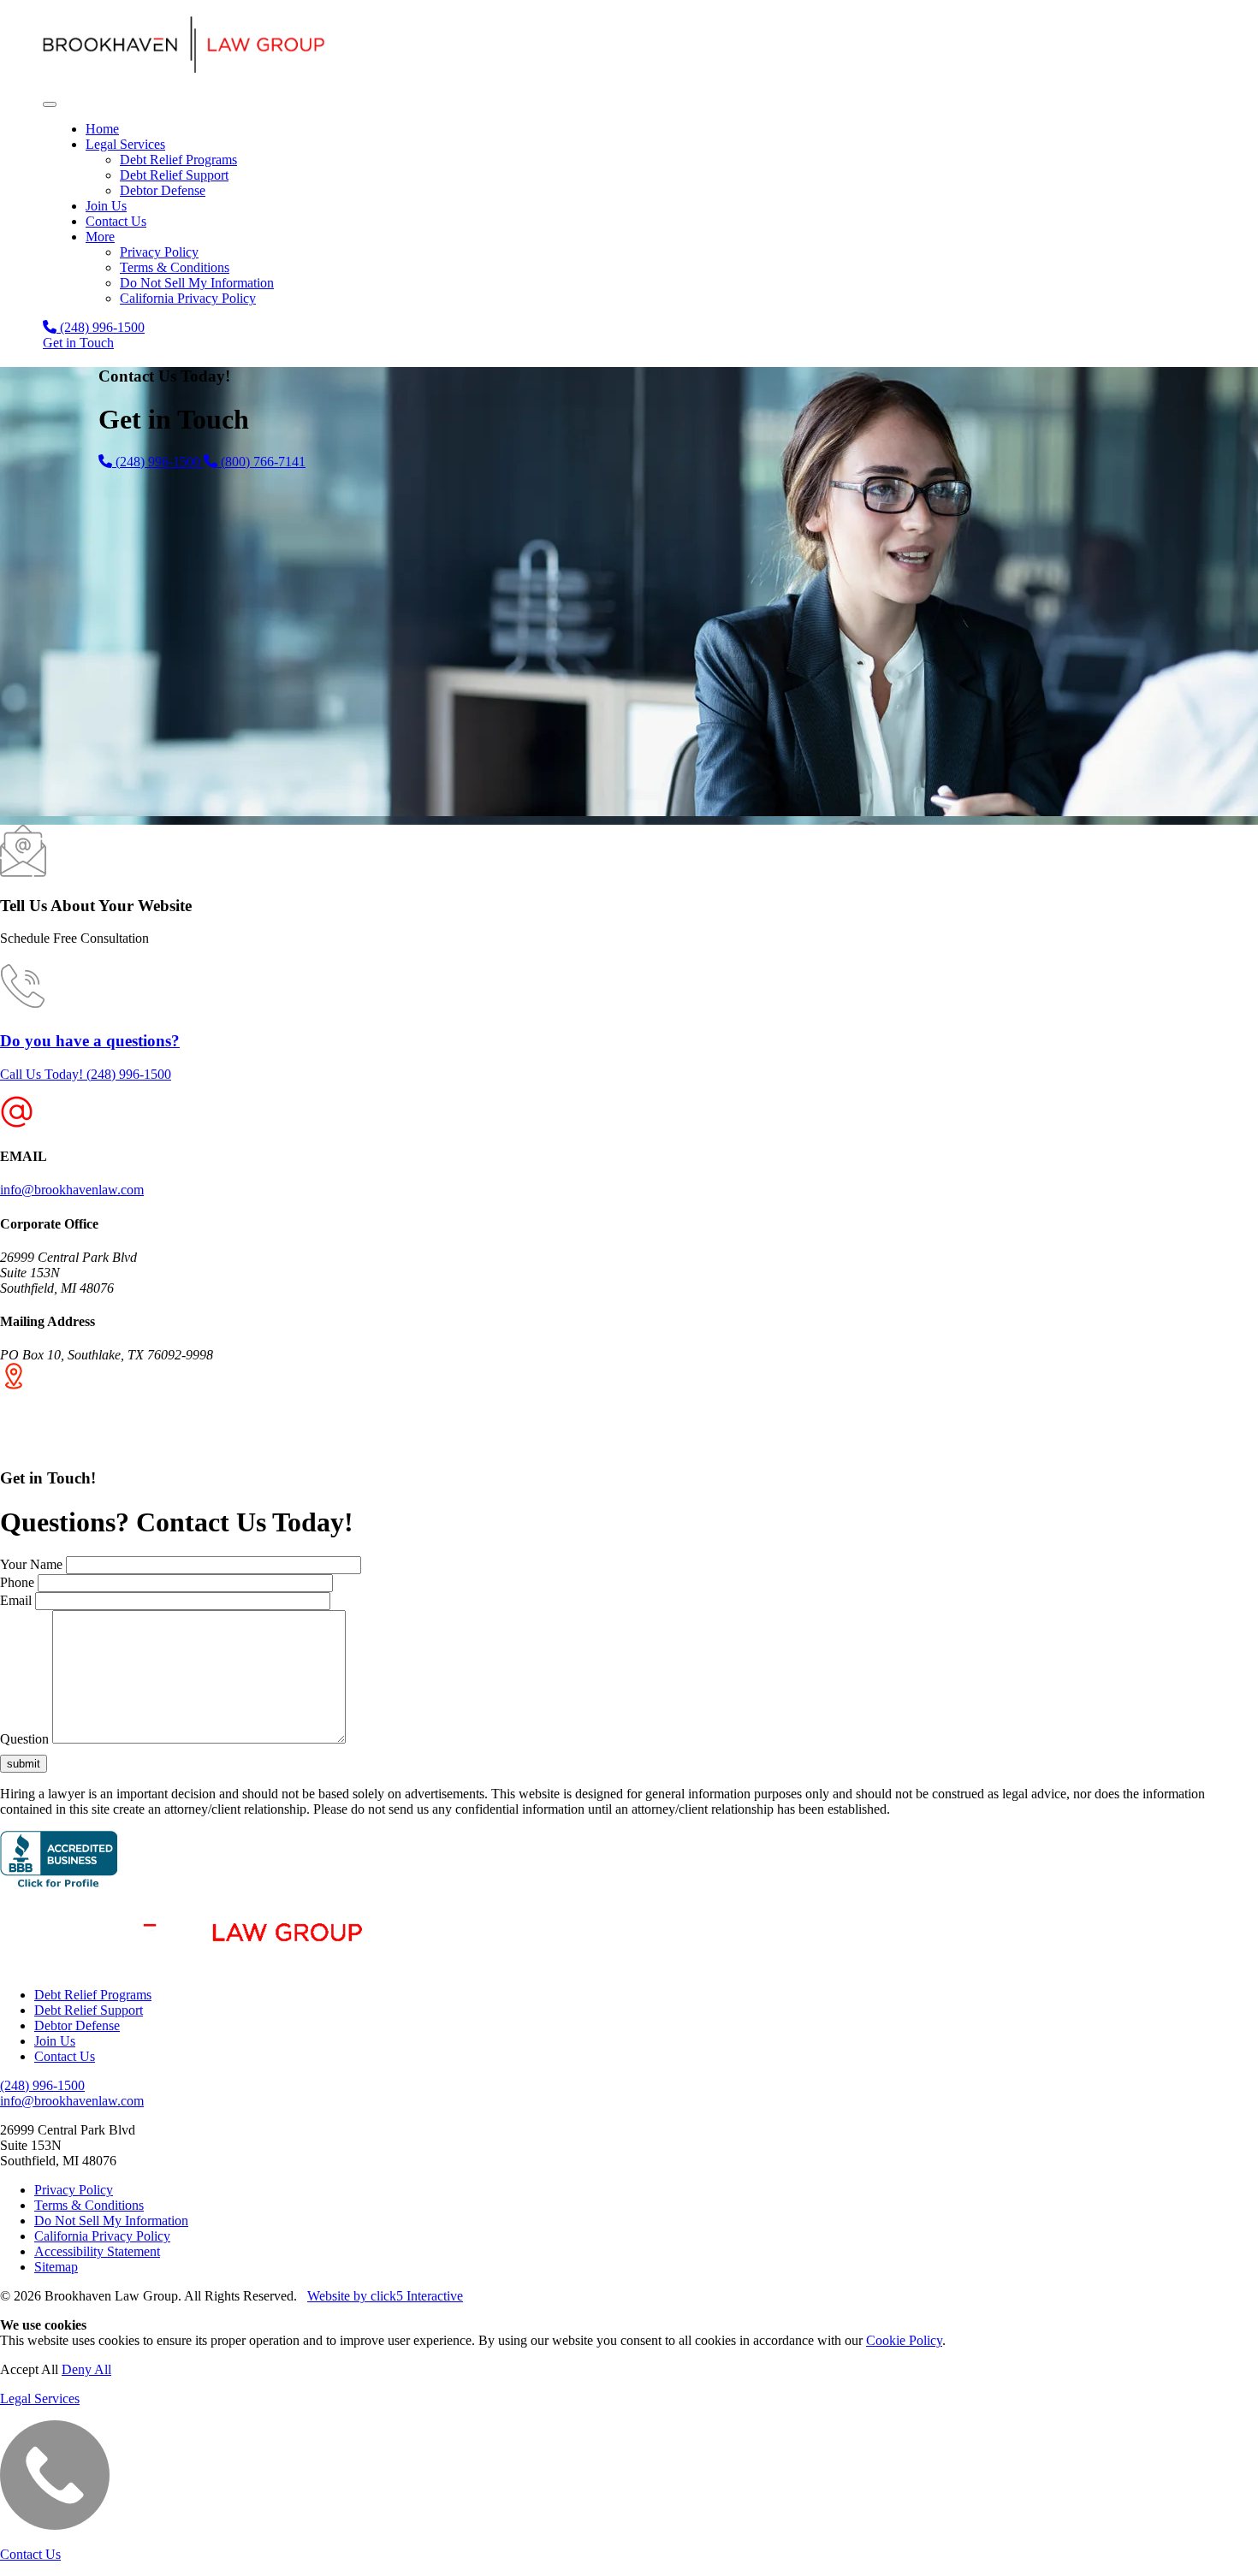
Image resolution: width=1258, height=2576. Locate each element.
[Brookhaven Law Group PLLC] (629, 47)
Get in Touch (78, 343)
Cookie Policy (904, 2340)
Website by (385, 2296)
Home (102, 129)
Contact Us (116, 221)
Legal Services (125, 144)
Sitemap (56, 2267)
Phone (17, 1582)
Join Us (106, 206)
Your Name (31, 1564)
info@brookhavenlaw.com (72, 1190)
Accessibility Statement (97, 2251)
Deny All (86, 2369)
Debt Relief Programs (178, 160)
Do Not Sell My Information (197, 283)
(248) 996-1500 (101, 327)
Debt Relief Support (174, 175)
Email (16, 1600)
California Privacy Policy (188, 298)
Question (24, 1739)
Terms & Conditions (175, 267)
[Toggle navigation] (50, 104)
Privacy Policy (159, 252)
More (100, 237)
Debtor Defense (163, 190)
